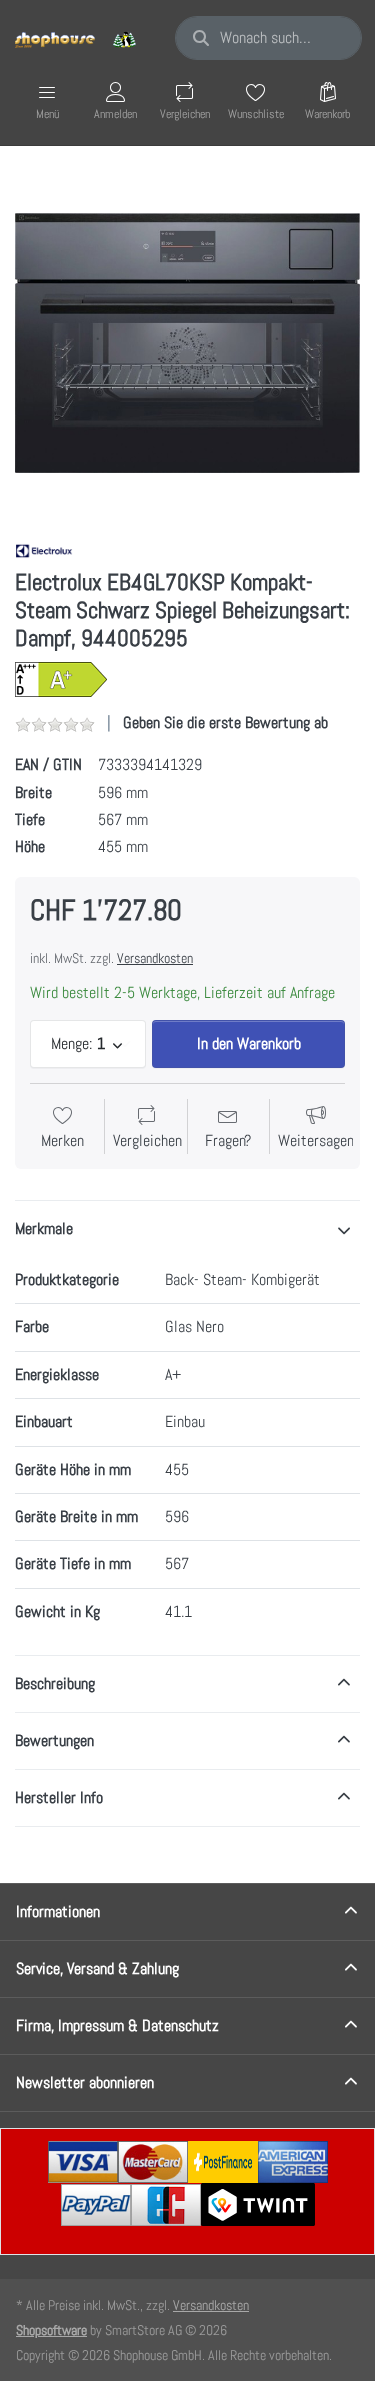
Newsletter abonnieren (85, 2082)
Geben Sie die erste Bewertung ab (225, 722)
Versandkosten (155, 958)
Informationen (58, 1911)
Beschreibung (55, 1683)
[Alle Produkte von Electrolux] (44, 549)
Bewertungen (54, 1740)
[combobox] (268, 38)
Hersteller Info (59, 1797)
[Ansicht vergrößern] (187, 342)
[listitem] (187, 342)
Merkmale (44, 1228)
